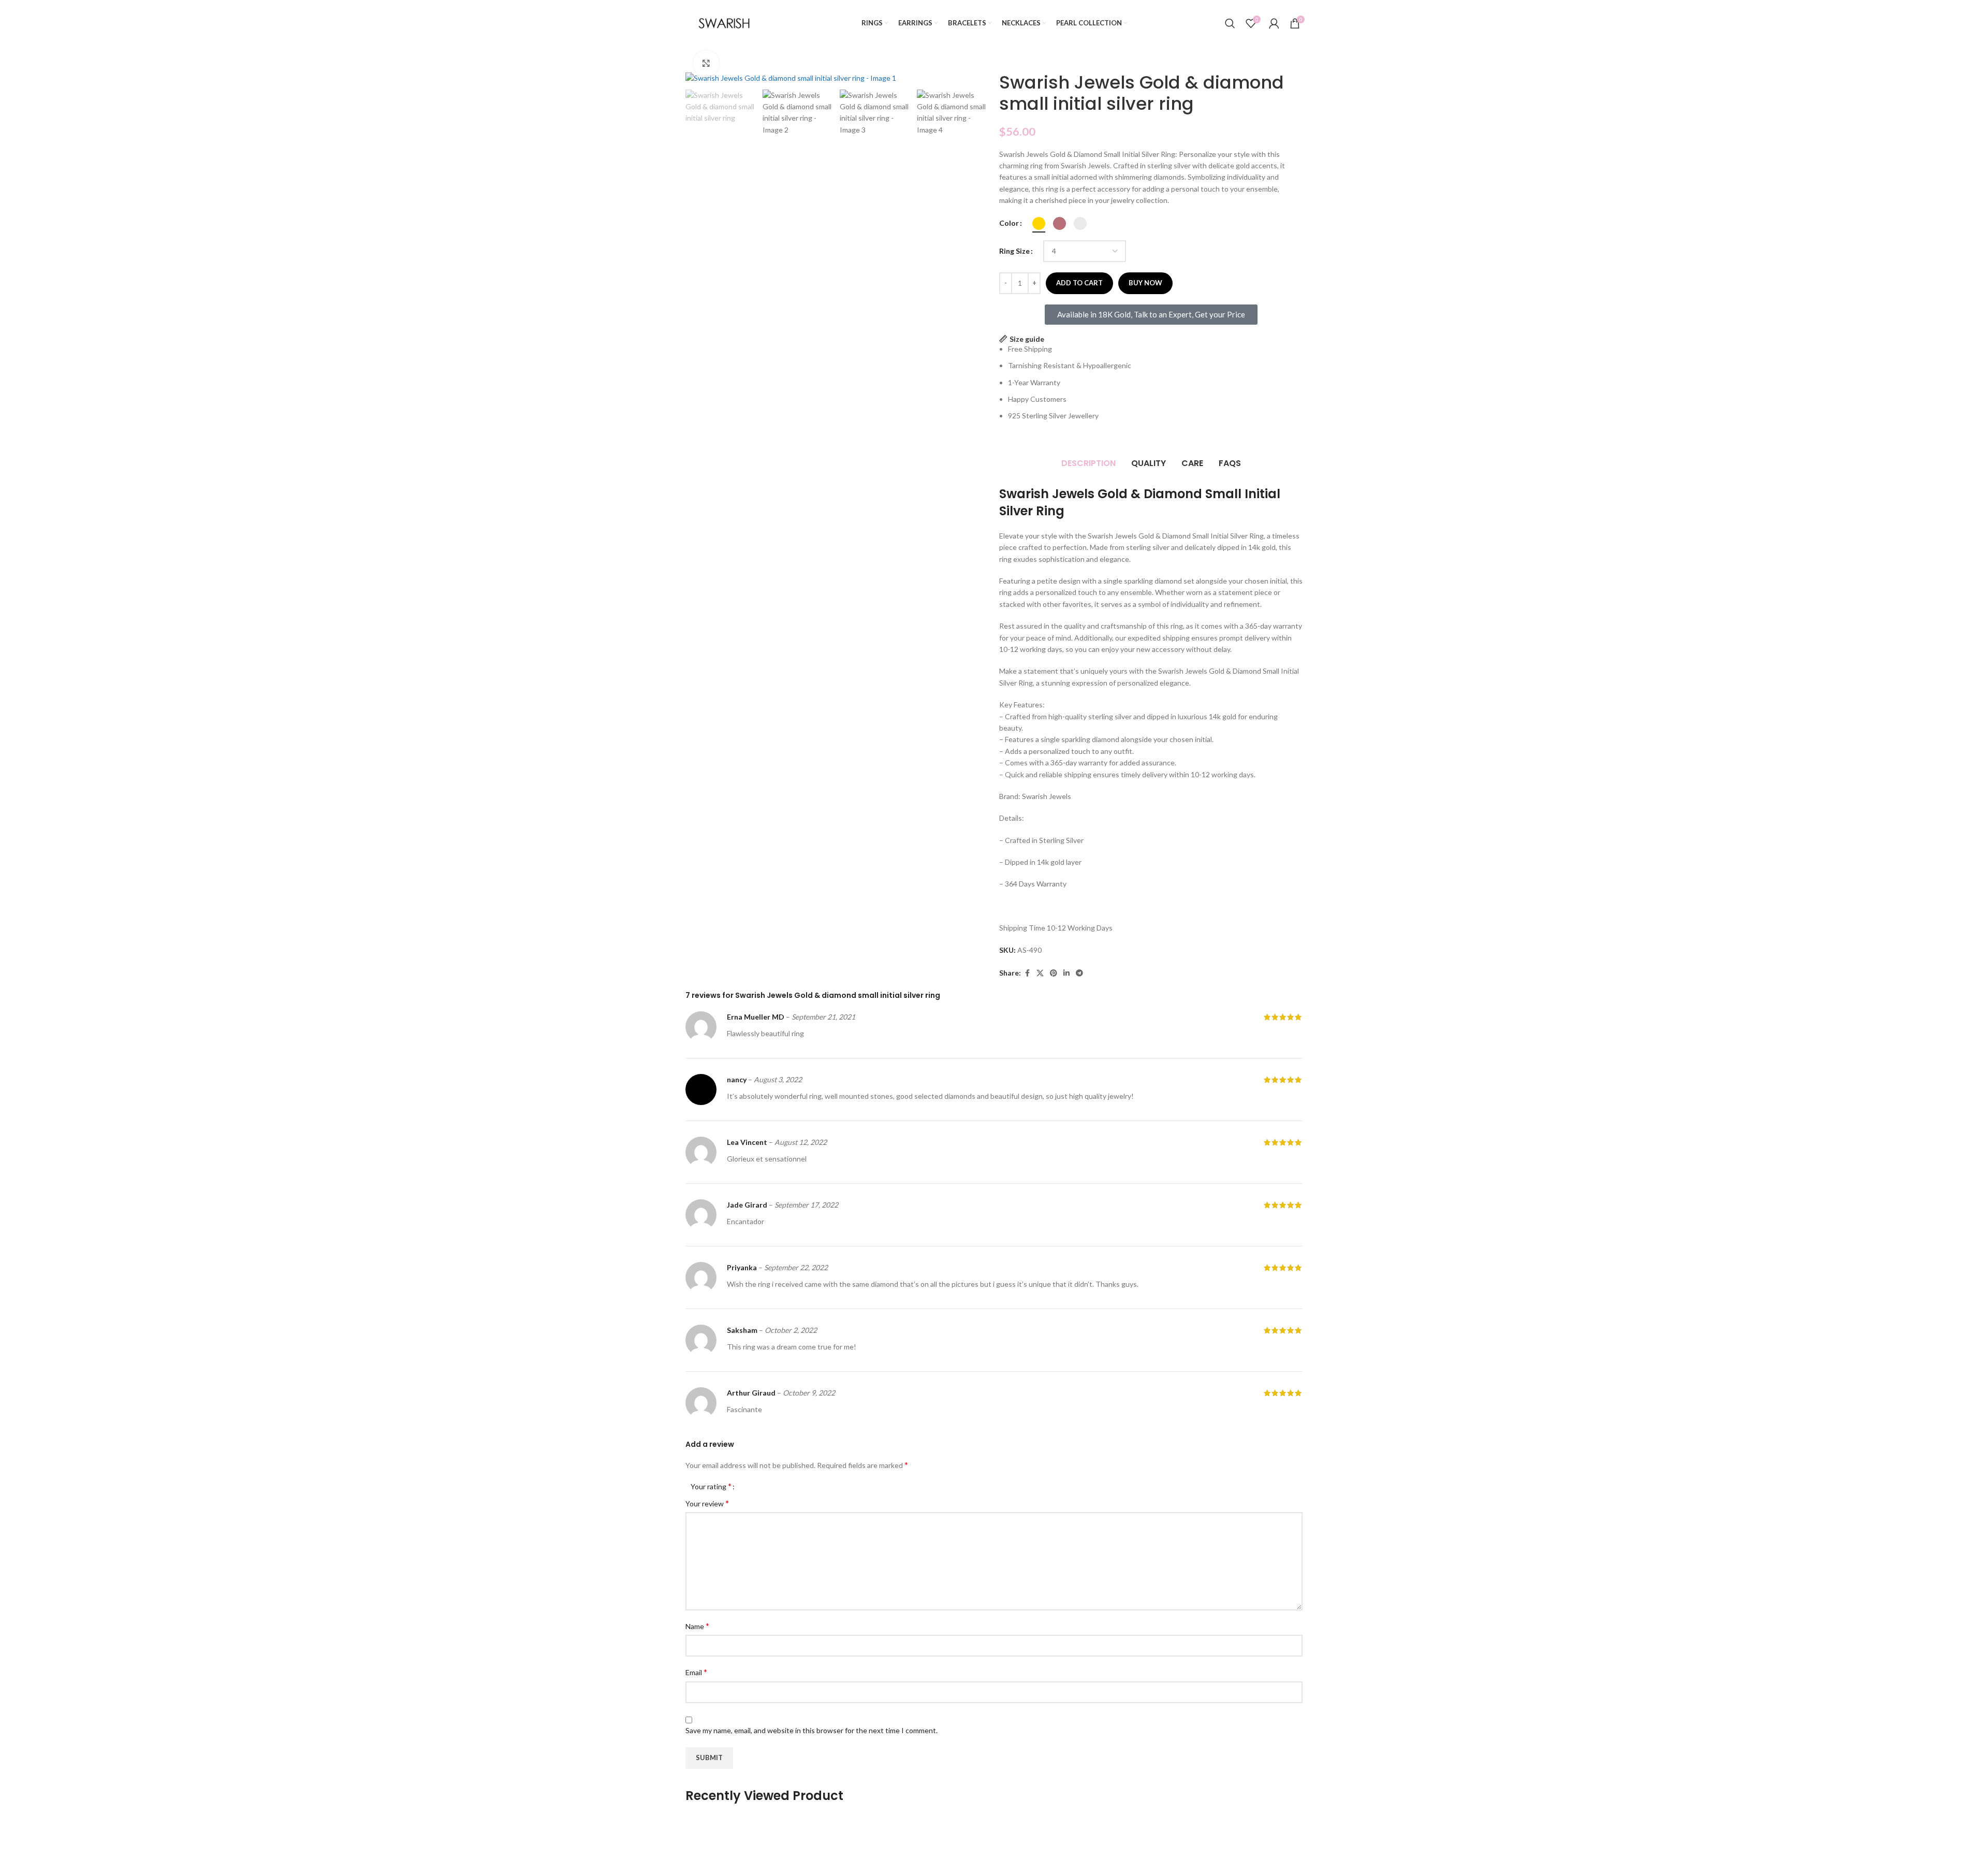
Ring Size (1014, 251)
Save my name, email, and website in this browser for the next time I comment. (812, 1730)
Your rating (711, 1486)
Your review (707, 1503)
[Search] (1230, 23)
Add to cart (1079, 283)
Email (696, 1672)
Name (697, 1626)
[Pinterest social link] (1054, 973)
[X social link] (1040, 973)
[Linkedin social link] (1066, 973)
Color (1009, 223)
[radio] (1039, 223)
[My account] (1274, 23)
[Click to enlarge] (706, 63)
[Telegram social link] (1079, 973)
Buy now (1145, 283)
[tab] (1088, 464)
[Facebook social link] (1027, 973)
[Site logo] (724, 22)
